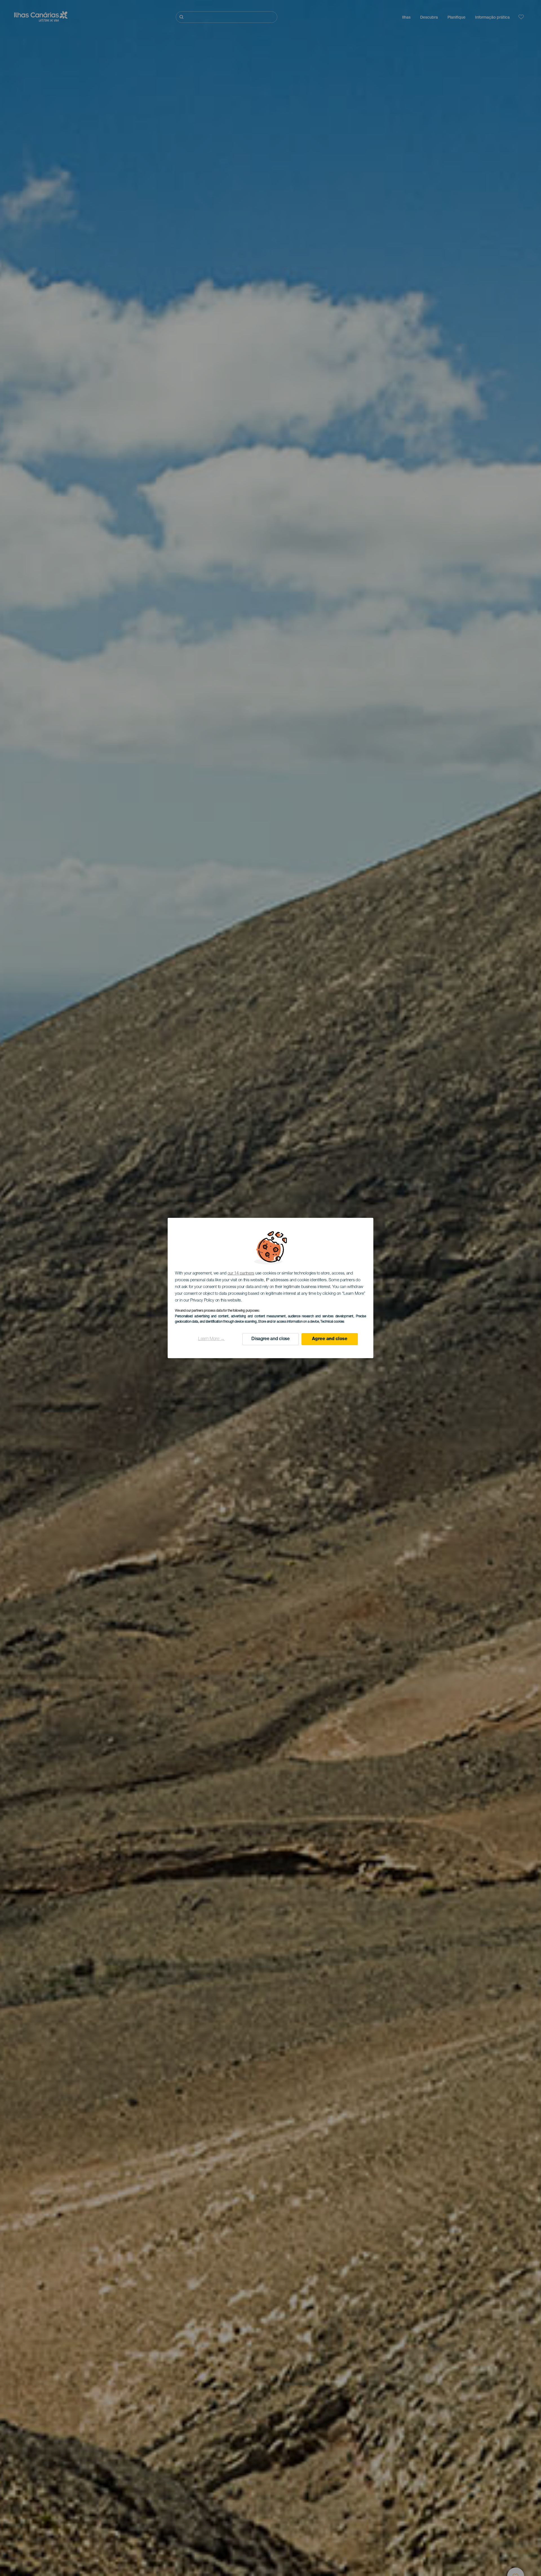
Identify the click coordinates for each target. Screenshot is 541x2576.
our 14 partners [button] (241, 1273)
